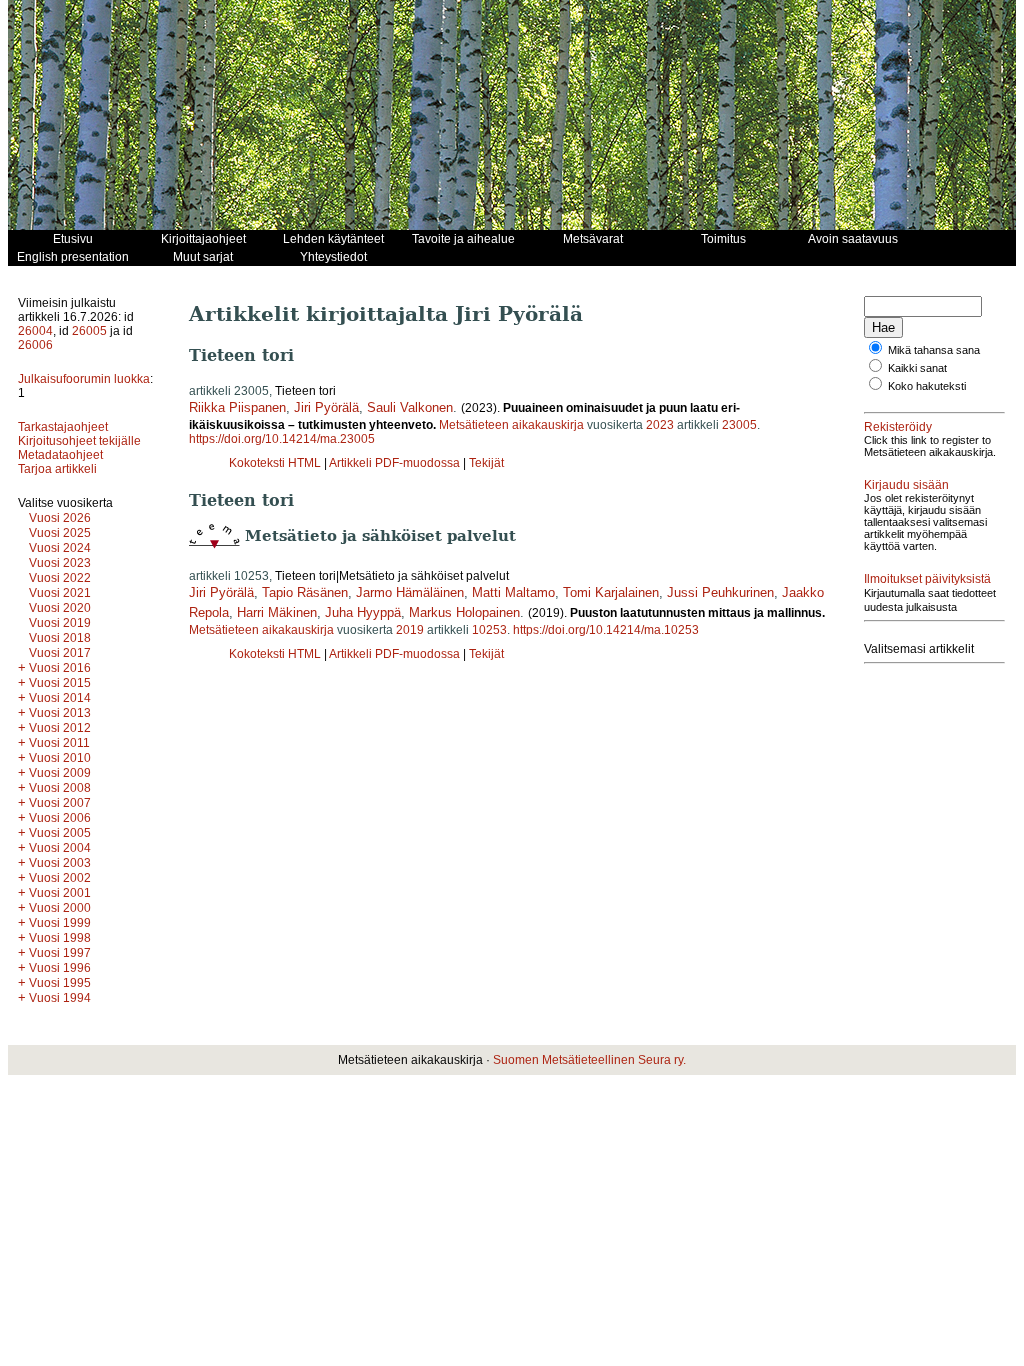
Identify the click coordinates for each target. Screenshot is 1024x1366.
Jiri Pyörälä (326, 407)
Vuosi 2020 (60, 608)
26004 (35, 331)
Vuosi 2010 (60, 758)
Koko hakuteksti (927, 386)
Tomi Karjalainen (611, 592)
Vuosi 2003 (60, 863)
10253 (489, 630)
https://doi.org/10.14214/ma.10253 (606, 630)
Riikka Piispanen (237, 407)
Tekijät (486, 463)
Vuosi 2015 (60, 683)
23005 (739, 425)
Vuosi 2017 (60, 653)
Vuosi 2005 (60, 833)
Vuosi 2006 (60, 818)
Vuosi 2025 (60, 533)
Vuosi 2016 (60, 668)
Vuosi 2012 (60, 728)
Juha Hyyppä (363, 612)
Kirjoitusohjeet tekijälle (79, 441)
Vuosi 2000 (60, 908)
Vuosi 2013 (60, 713)
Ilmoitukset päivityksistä (927, 579)
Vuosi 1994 (60, 998)
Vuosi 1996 (60, 968)
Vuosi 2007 (60, 803)
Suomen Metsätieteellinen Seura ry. (589, 1060)
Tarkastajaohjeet (63, 427)
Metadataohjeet (60, 455)
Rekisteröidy (898, 427)
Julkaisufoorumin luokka (84, 379)
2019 (410, 630)
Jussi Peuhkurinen (720, 592)
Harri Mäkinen (277, 612)
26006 (35, 345)
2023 (660, 425)
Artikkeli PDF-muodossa (394, 463)
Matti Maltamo (513, 592)
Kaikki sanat (917, 368)
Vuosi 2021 (60, 593)
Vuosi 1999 (60, 923)
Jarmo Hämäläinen (410, 592)
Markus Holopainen (464, 612)
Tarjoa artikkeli (57, 469)
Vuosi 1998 (60, 938)
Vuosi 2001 (60, 893)
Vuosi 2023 (60, 563)
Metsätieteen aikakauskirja (511, 425)
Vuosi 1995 (60, 983)
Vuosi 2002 (60, 878)
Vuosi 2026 (60, 518)
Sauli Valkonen (410, 407)
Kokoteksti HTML (276, 463)
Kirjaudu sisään (906, 485)
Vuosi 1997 (60, 953)
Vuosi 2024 (60, 548)
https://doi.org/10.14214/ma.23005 (282, 439)
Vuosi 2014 (60, 698)
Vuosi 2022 (60, 578)
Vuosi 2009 (60, 773)
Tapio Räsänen (305, 592)
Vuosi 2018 (60, 638)
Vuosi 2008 (60, 788)
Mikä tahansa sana (934, 350)
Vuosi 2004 (60, 848)
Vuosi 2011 (59, 743)
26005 (89, 331)
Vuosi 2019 (60, 623)
